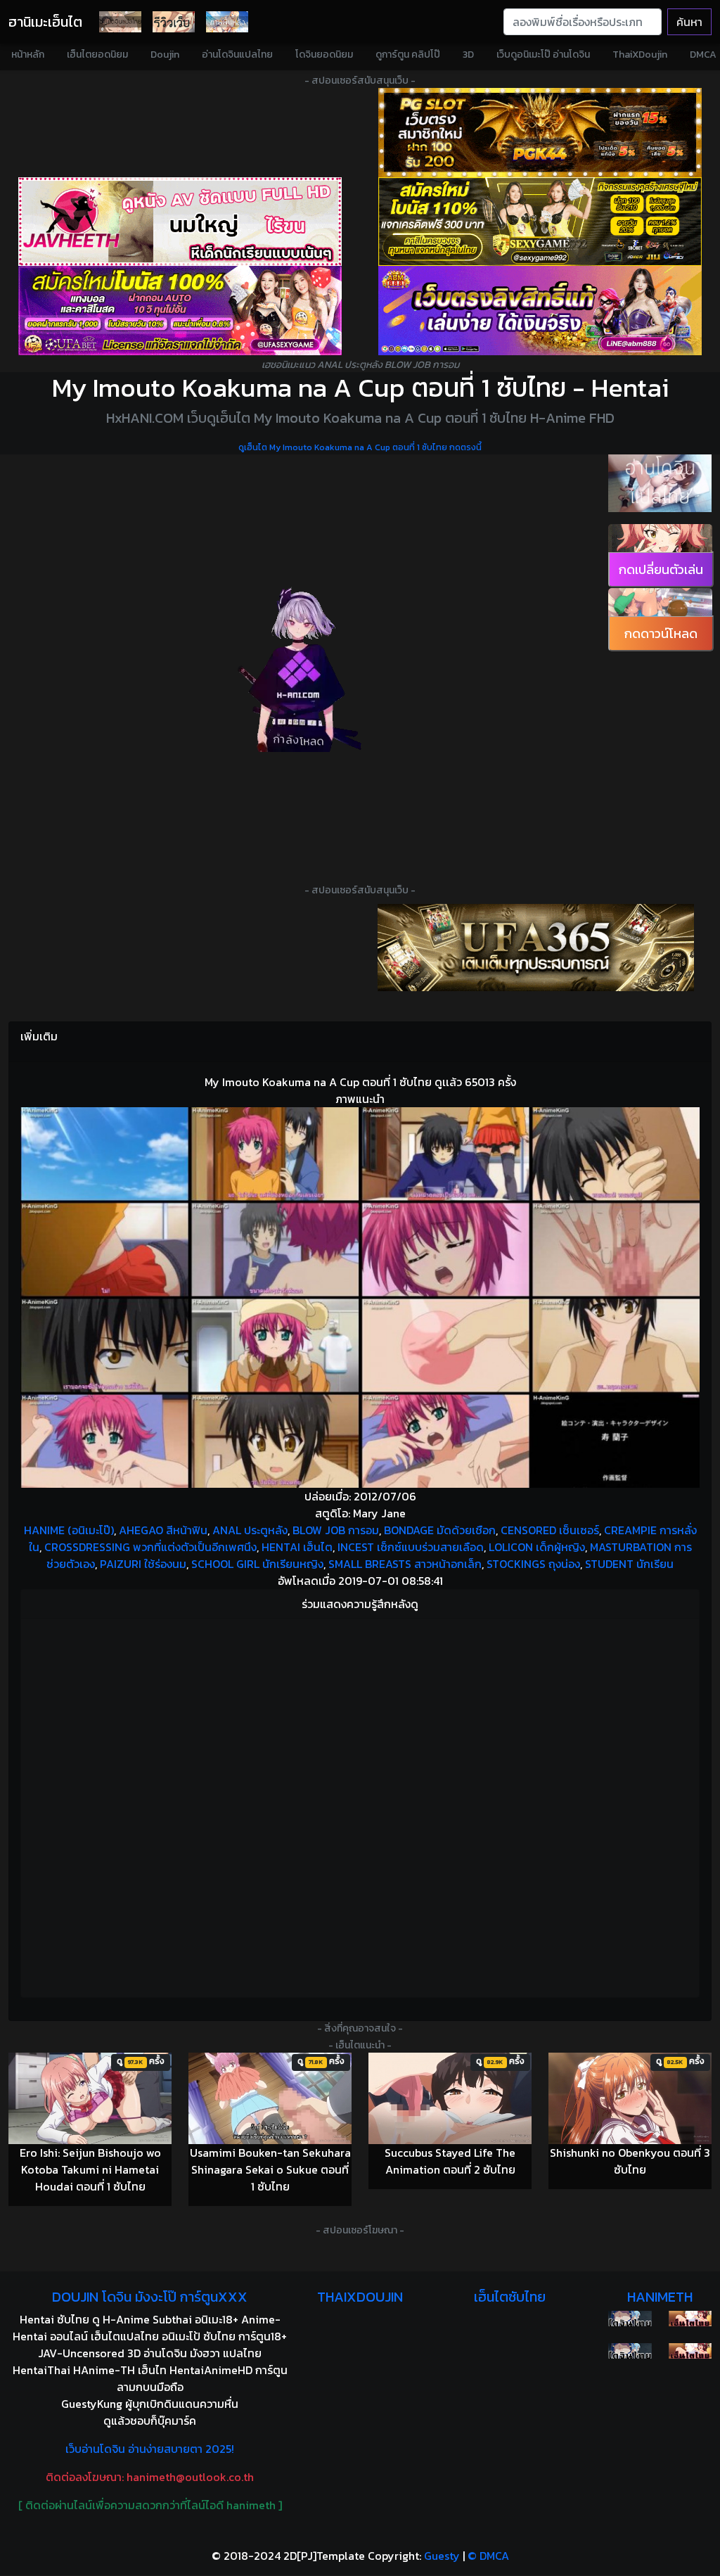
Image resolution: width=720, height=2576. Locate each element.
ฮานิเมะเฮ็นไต (45, 22)
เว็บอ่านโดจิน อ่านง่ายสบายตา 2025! (150, 2449)
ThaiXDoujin (640, 55)
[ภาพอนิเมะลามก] (227, 22)
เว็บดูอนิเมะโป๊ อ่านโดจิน (543, 55)
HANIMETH (660, 2297)
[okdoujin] (630, 2319)
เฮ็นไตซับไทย (510, 2297)
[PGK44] (540, 133)
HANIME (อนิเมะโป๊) (69, 1530)
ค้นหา (689, 22)
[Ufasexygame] (180, 311)
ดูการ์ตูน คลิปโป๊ (408, 55)
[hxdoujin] (630, 2351)
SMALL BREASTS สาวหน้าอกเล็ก (405, 1564)
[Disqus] (360, 1806)
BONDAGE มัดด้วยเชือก (440, 1530)
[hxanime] (690, 2351)
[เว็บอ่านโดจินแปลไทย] (660, 483)
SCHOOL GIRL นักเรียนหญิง (257, 1564)
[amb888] (540, 311)
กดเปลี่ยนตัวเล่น (661, 569)
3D (468, 55)
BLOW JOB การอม (336, 1530)
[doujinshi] (174, 22)
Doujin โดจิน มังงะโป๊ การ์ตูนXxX (150, 2297)
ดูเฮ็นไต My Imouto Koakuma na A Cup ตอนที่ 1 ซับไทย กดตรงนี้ (360, 447)
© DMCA (488, 2556)
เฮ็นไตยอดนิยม (97, 55)
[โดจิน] (120, 22)
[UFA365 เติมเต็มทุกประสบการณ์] (536, 948)
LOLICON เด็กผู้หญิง (537, 1547)
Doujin (165, 55)
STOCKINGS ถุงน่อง (533, 1564)
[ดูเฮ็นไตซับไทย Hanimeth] (690, 2319)
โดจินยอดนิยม (324, 55)
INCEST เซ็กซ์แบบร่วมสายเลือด (411, 1547)
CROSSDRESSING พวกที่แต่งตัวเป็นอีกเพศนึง (150, 1547)
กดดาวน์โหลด (661, 633)
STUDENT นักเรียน (629, 1564)
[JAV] (180, 222)
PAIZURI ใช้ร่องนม (143, 1564)
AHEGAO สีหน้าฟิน (163, 1530)
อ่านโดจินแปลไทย (237, 55)
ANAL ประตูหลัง (250, 1530)
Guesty (442, 2556)
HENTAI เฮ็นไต (297, 1547)
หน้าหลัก (28, 55)
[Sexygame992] (540, 222)
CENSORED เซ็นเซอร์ (550, 1530)
